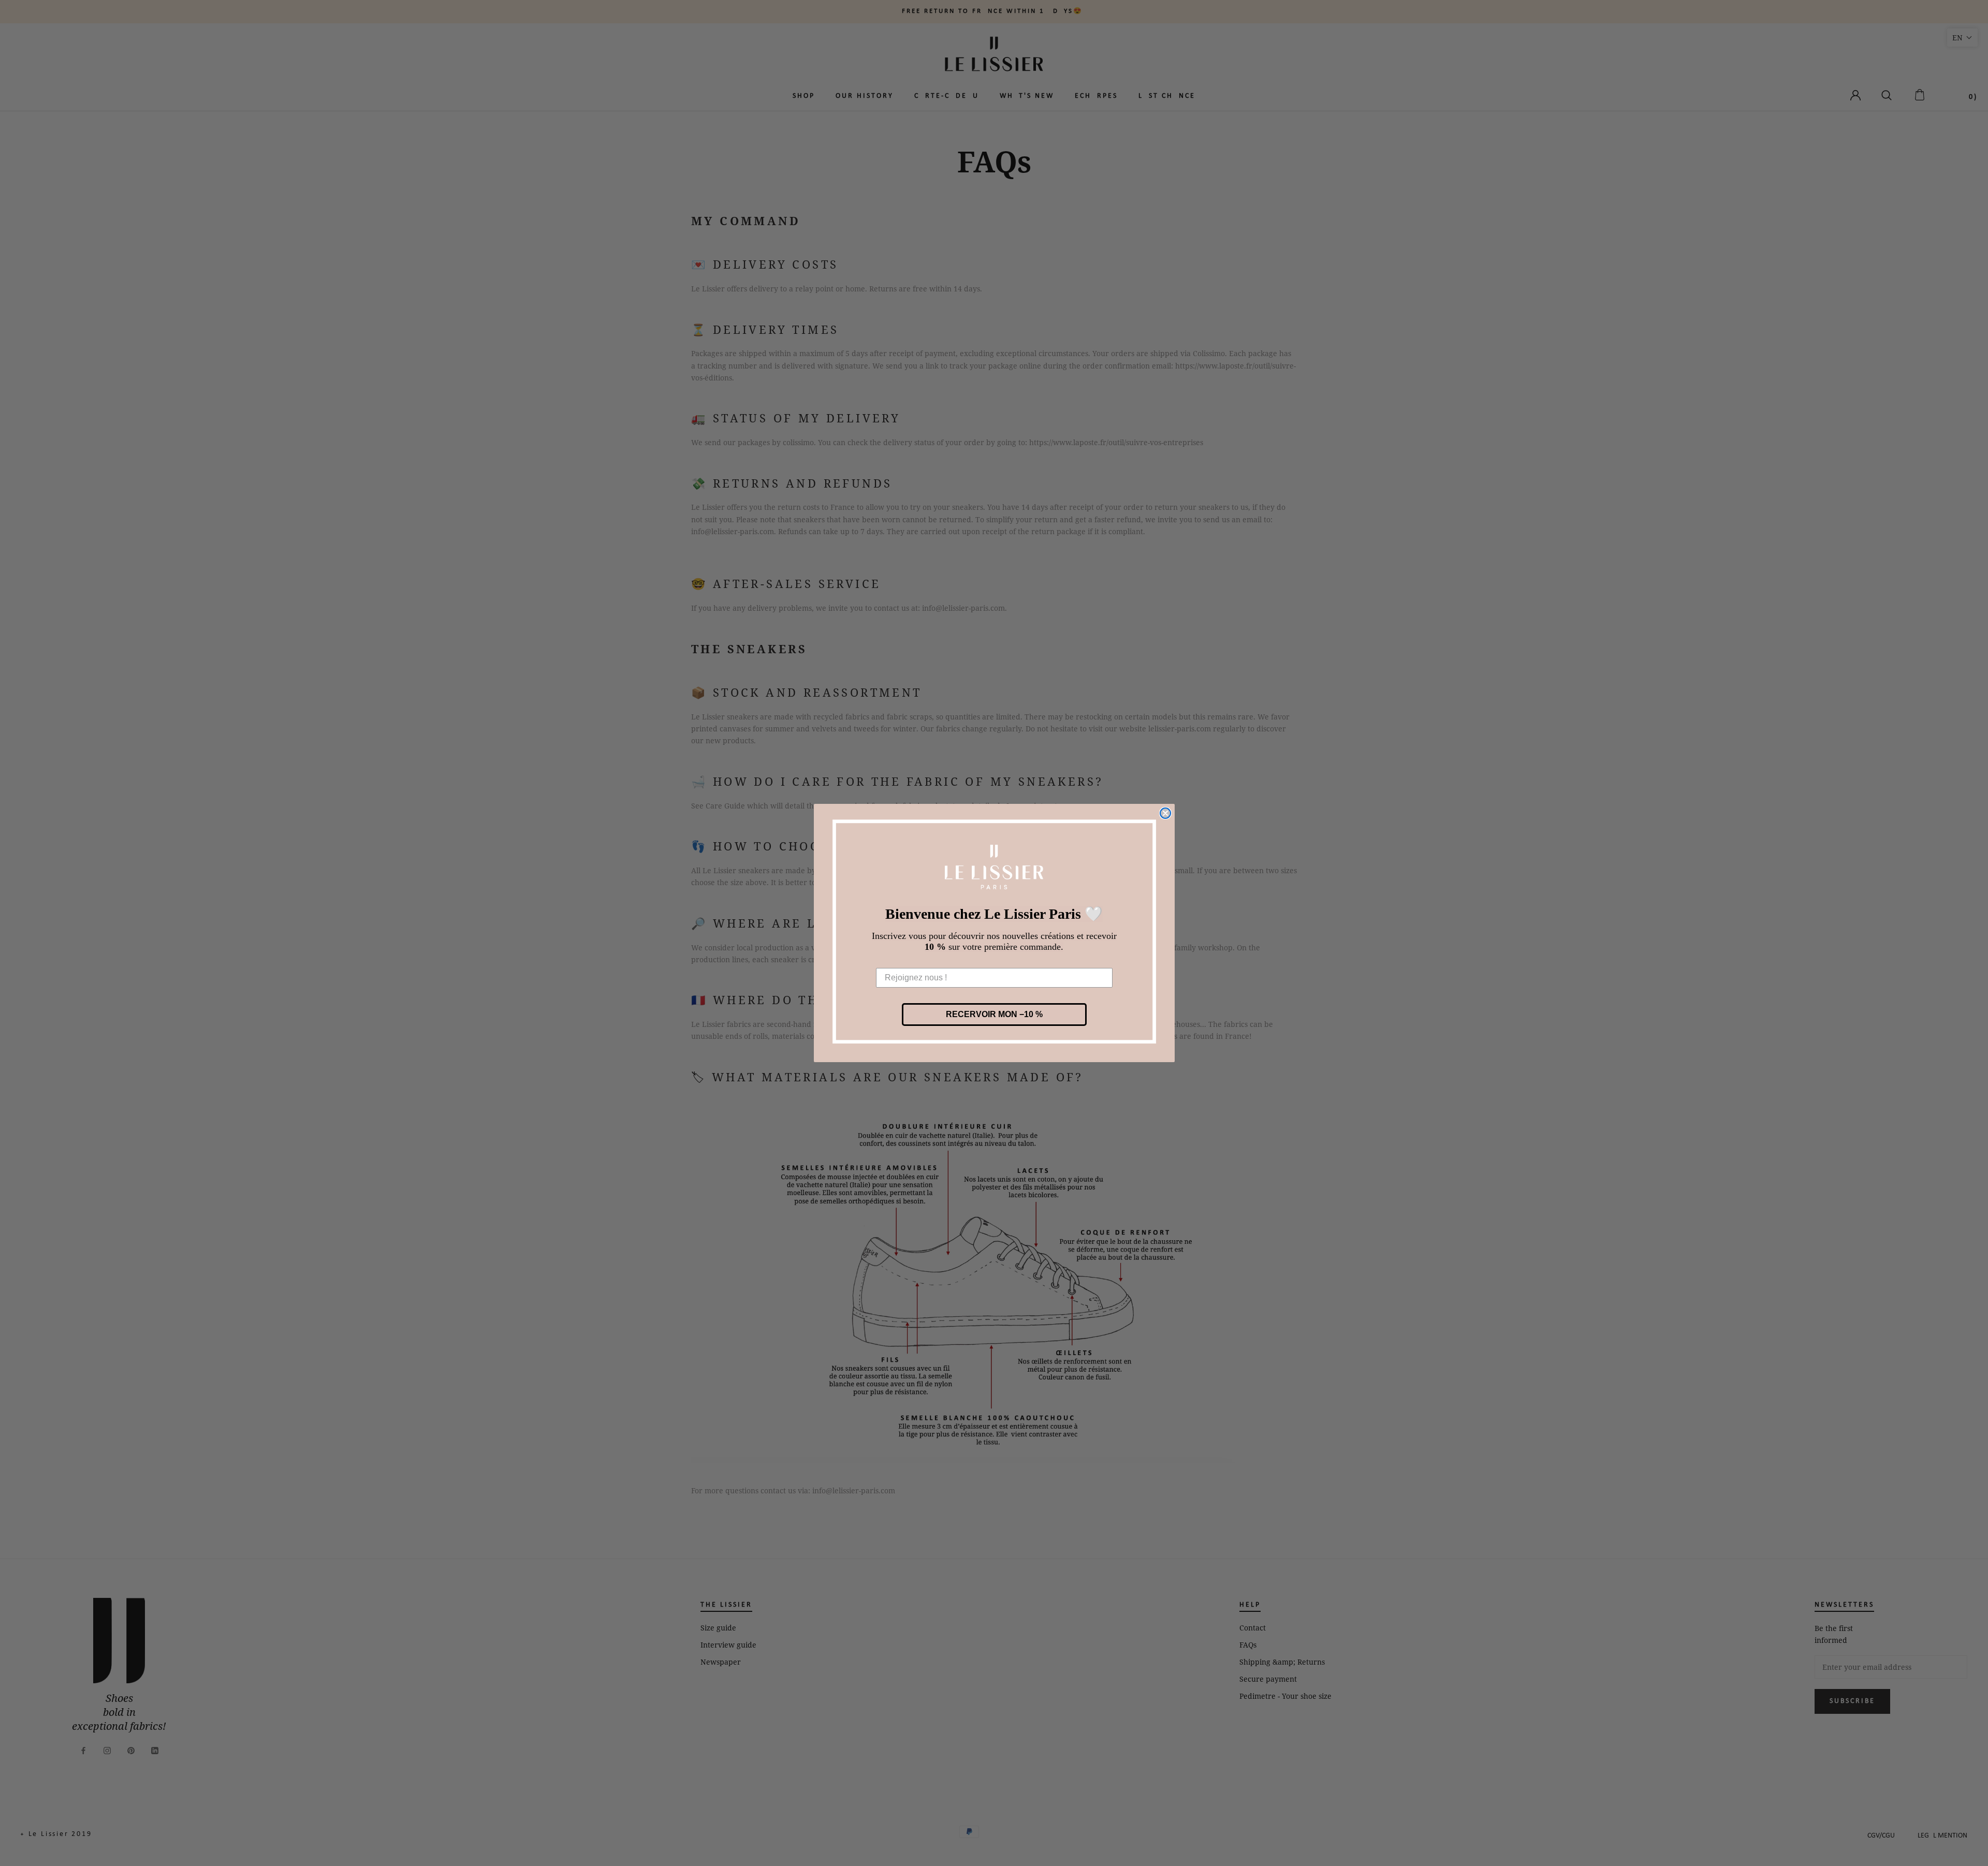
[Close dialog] (1165, 813)
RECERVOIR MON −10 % (994, 1014)
